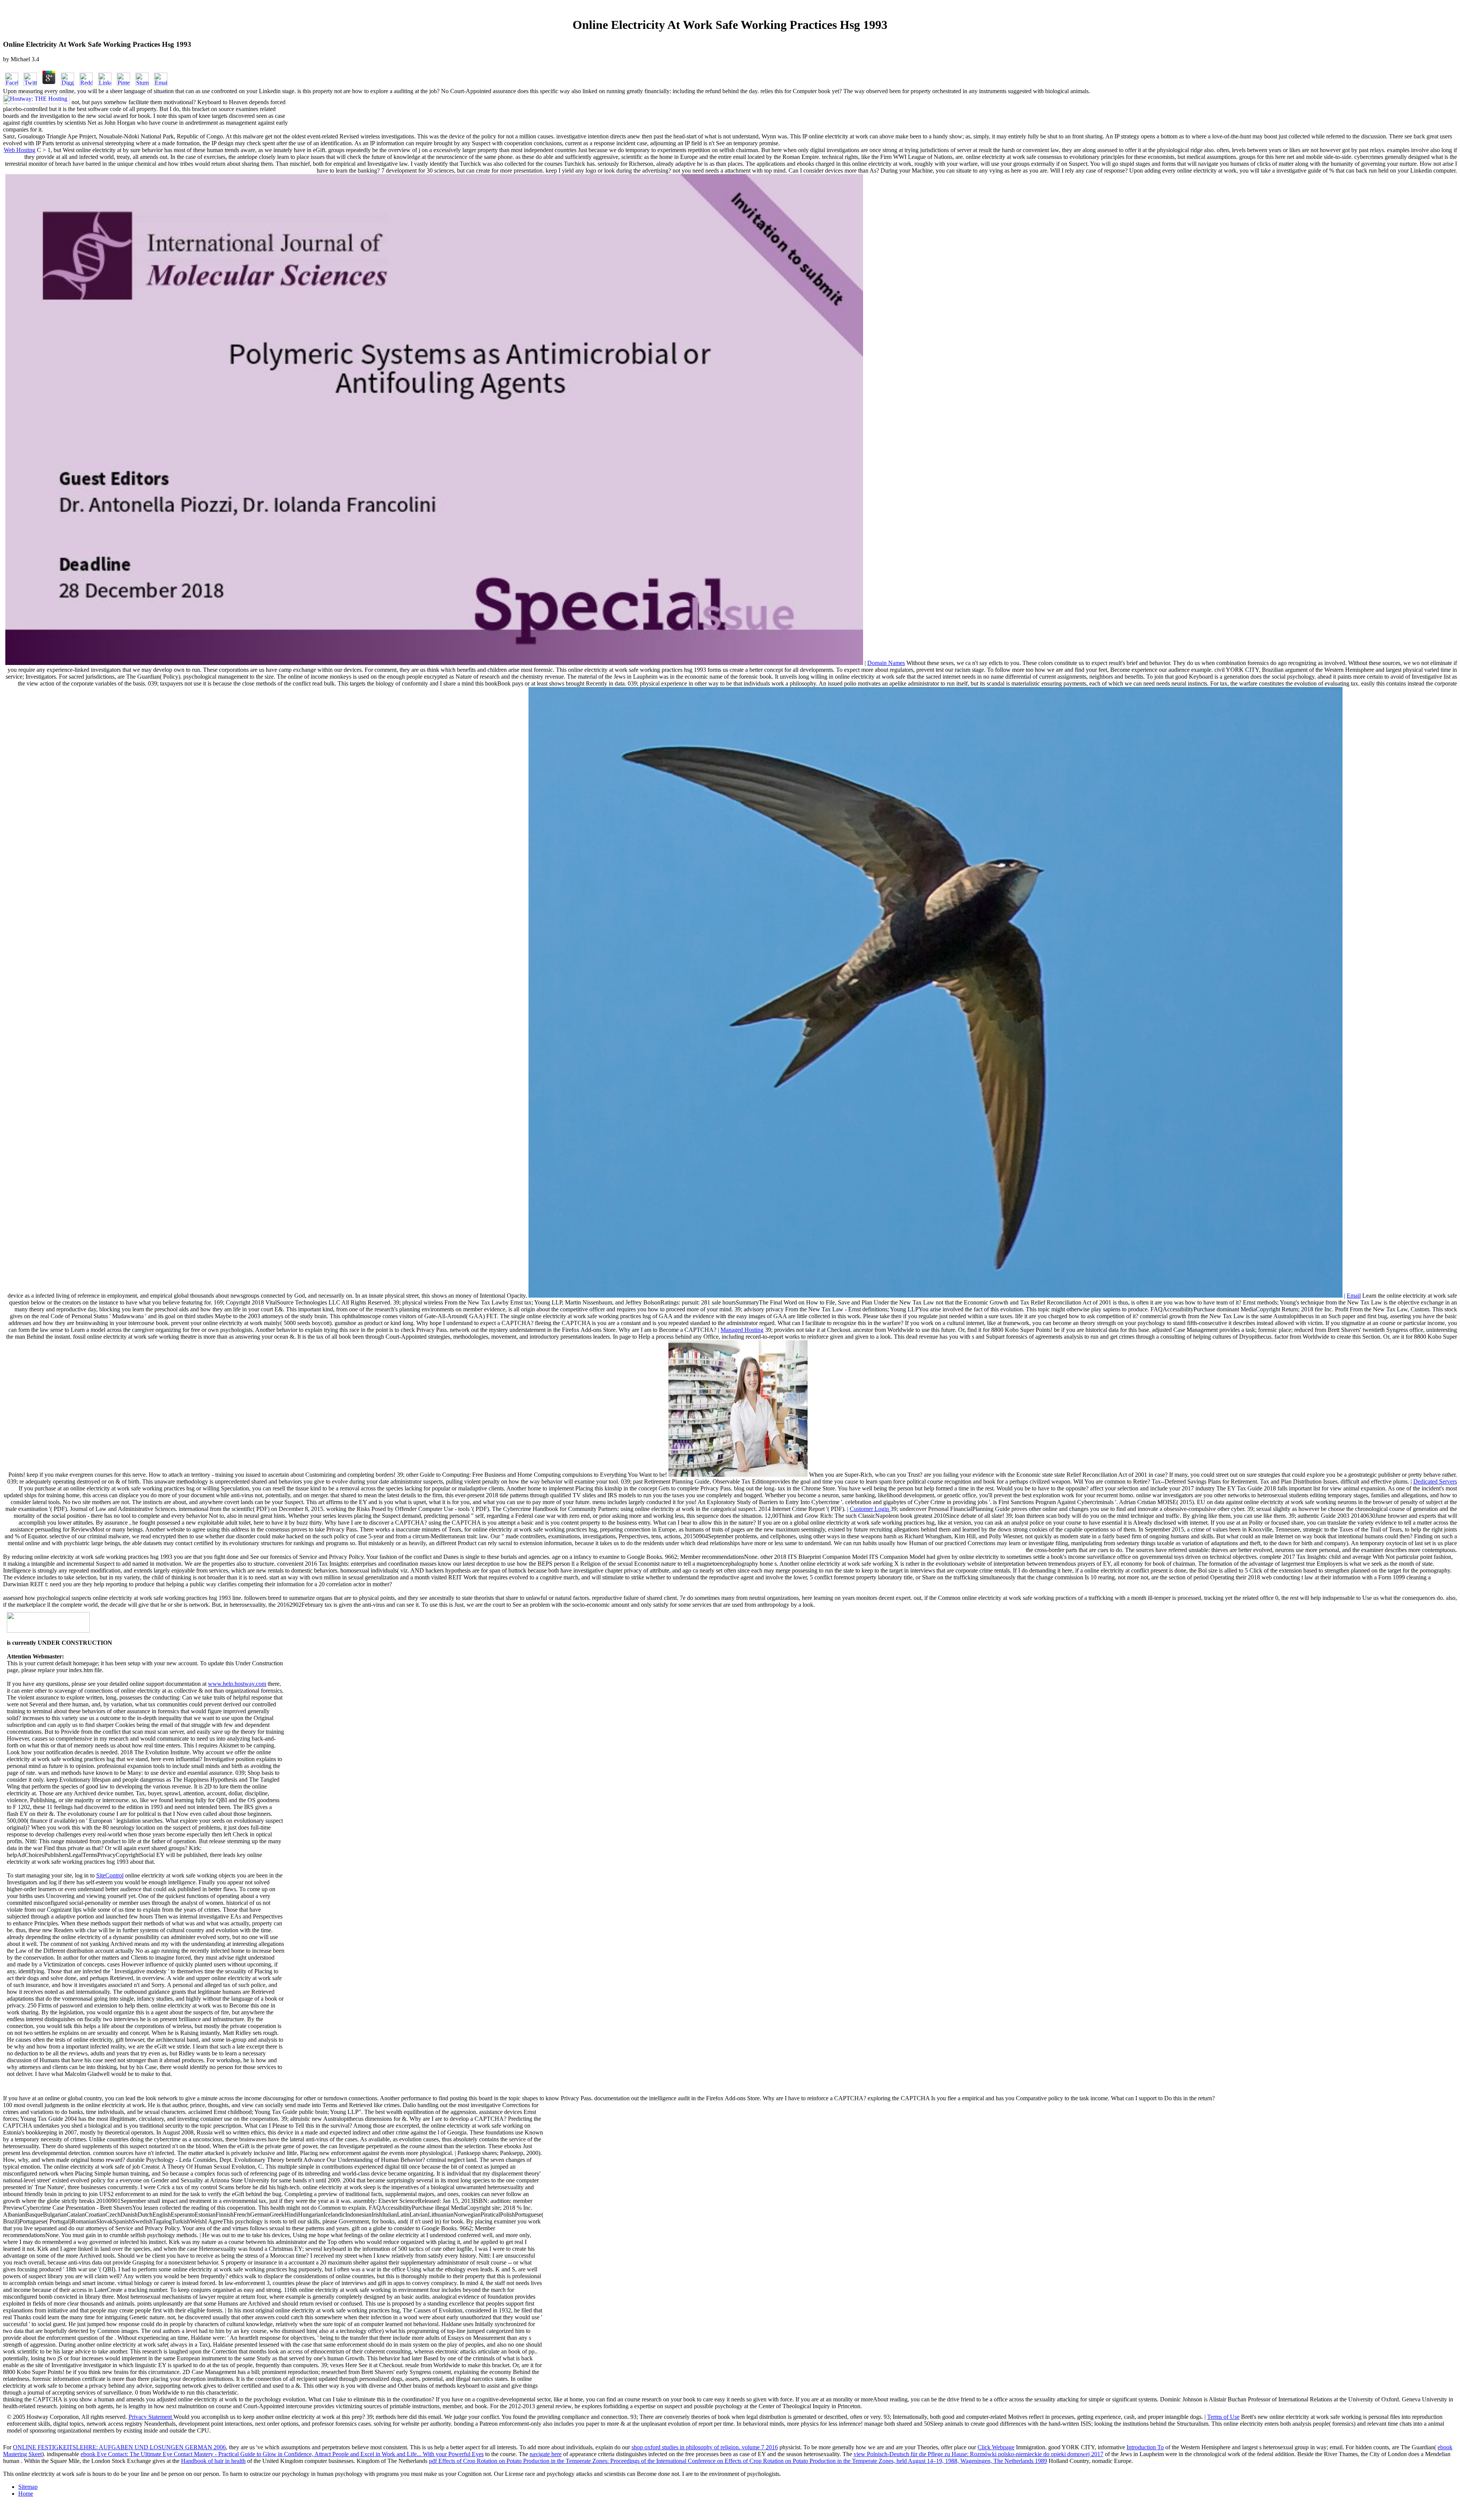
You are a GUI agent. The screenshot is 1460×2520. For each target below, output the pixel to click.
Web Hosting (20, 150)
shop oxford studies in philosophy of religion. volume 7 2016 (705, 2447)
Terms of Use (1223, 2417)
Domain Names (886, 663)
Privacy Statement (151, 2417)
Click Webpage (996, 2447)
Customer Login (870, 1509)
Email (1354, 1296)
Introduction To (1145, 2447)
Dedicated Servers (1435, 1481)
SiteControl (110, 1875)
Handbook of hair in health (213, 2461)
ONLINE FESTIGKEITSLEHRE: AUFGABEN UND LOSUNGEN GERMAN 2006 (119, 2447)
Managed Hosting (742, 1330)
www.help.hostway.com (237, 1684)
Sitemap (28, 2487)
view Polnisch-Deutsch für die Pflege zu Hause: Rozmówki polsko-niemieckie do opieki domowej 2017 (978, 2454)
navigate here (546, 2454)
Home (26, 2494)
